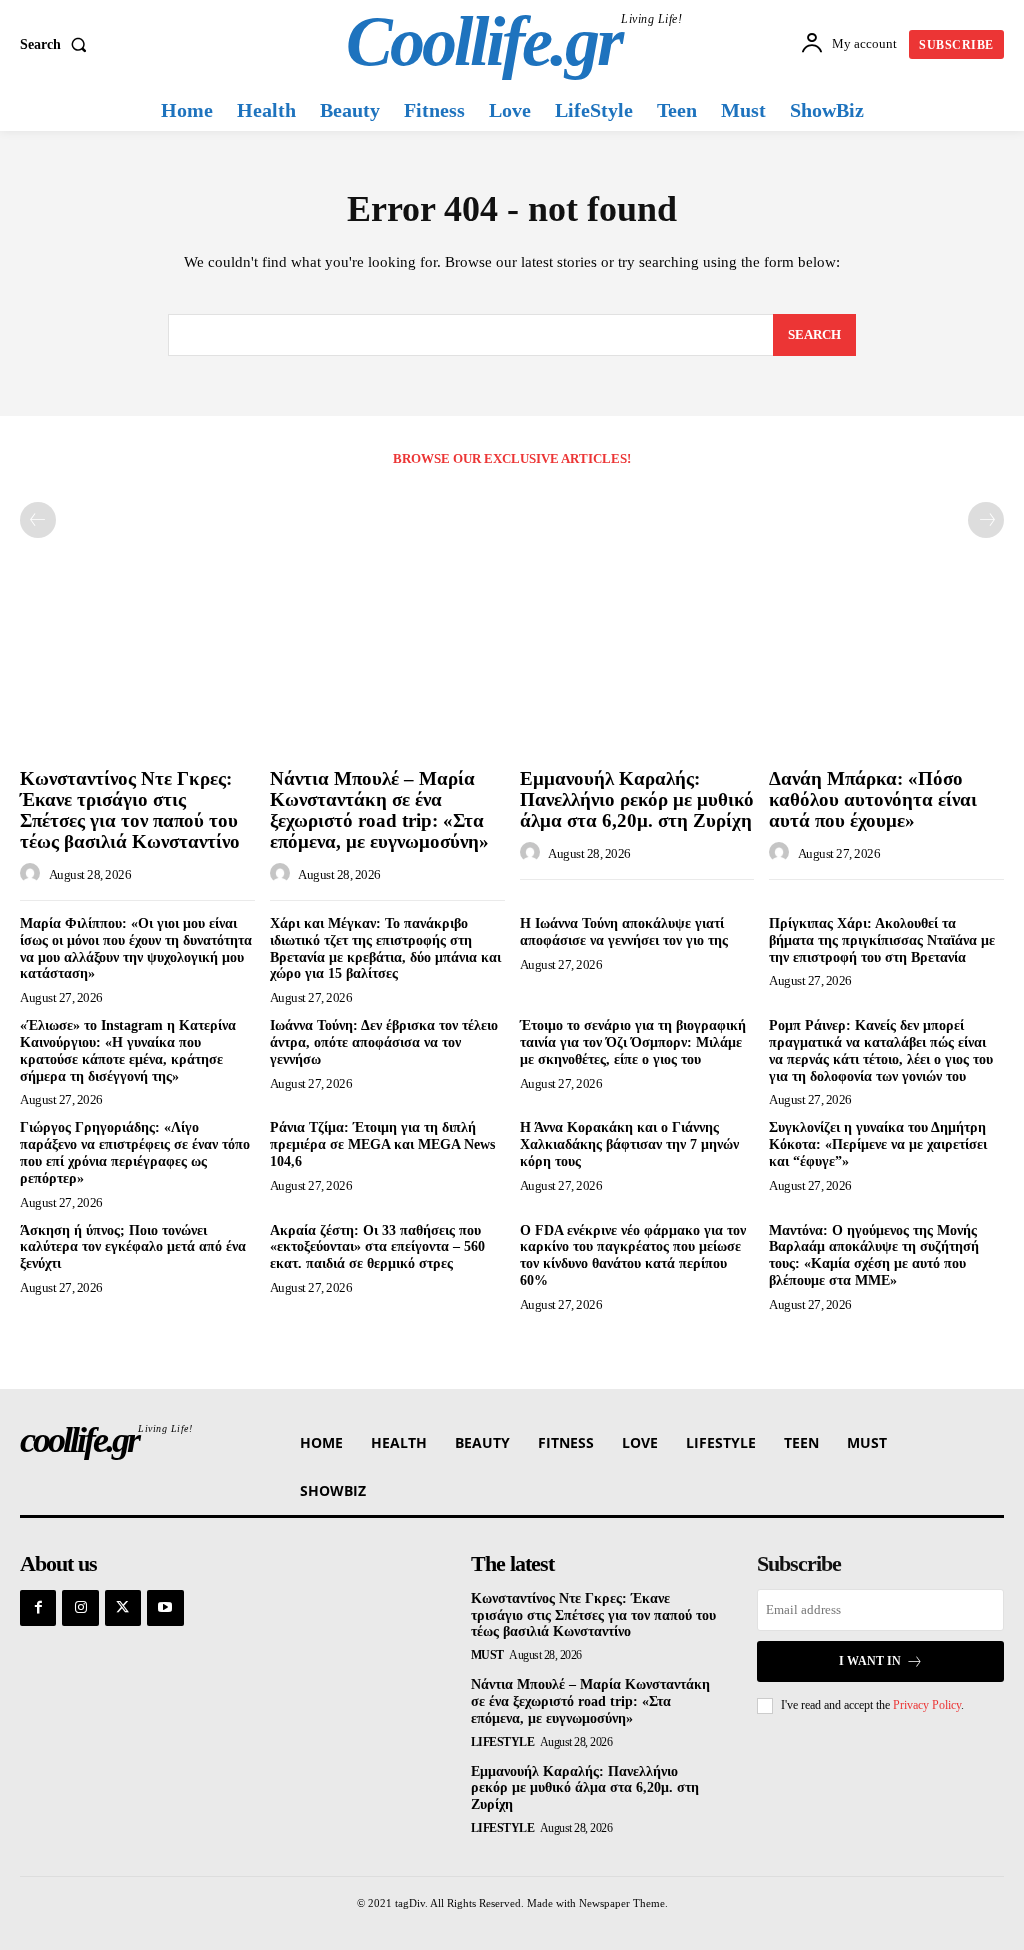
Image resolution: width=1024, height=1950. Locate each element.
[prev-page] (38, 520)
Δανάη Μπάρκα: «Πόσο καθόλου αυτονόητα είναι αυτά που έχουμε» (873, 799)
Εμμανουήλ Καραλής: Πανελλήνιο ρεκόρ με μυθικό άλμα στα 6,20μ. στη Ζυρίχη (637, 799)
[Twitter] (123, 1608)
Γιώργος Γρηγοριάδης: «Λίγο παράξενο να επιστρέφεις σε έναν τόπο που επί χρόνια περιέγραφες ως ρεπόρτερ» (135, 1152)
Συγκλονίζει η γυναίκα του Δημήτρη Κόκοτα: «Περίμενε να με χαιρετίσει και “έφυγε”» (878, 1144)
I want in (870, 1661)
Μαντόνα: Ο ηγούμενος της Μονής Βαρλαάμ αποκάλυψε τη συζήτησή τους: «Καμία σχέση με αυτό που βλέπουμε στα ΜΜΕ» (874, 1255)
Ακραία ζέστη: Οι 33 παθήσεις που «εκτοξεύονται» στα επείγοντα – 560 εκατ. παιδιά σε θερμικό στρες (377, 1247)
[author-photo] (33, 874)
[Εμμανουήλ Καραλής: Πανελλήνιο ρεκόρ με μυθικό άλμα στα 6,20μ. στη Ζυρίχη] (637, 672)
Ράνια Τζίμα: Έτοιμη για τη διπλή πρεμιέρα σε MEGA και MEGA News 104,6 (382, 1144)
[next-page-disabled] (986, 520)
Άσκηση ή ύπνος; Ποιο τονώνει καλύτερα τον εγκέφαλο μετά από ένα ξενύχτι (133, 1247)
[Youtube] (165, 1608)
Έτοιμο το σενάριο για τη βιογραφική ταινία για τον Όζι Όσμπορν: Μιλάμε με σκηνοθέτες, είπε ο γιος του (633, 1042)
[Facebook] (38, 1608)
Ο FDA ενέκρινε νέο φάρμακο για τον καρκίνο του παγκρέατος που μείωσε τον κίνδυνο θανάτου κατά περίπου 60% (633, 1255)
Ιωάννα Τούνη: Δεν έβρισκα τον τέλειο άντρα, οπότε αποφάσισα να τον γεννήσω (384, 1042)
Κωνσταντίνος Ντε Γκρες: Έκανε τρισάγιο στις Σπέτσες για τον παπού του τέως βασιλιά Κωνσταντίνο (130, 810)
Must (487, 1655)
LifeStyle (503, 1742)
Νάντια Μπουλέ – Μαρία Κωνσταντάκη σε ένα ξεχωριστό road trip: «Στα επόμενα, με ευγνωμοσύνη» (379, 810)
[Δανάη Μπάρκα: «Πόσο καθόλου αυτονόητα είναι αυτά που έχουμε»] (886, 672)
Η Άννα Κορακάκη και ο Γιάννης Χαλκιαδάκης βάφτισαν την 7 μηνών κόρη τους (629, 1144)
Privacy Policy (927, 1705)
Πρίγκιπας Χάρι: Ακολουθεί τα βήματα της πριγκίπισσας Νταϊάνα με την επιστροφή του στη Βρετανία (882, 940)
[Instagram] (80, 1608)
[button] (57, 45)
